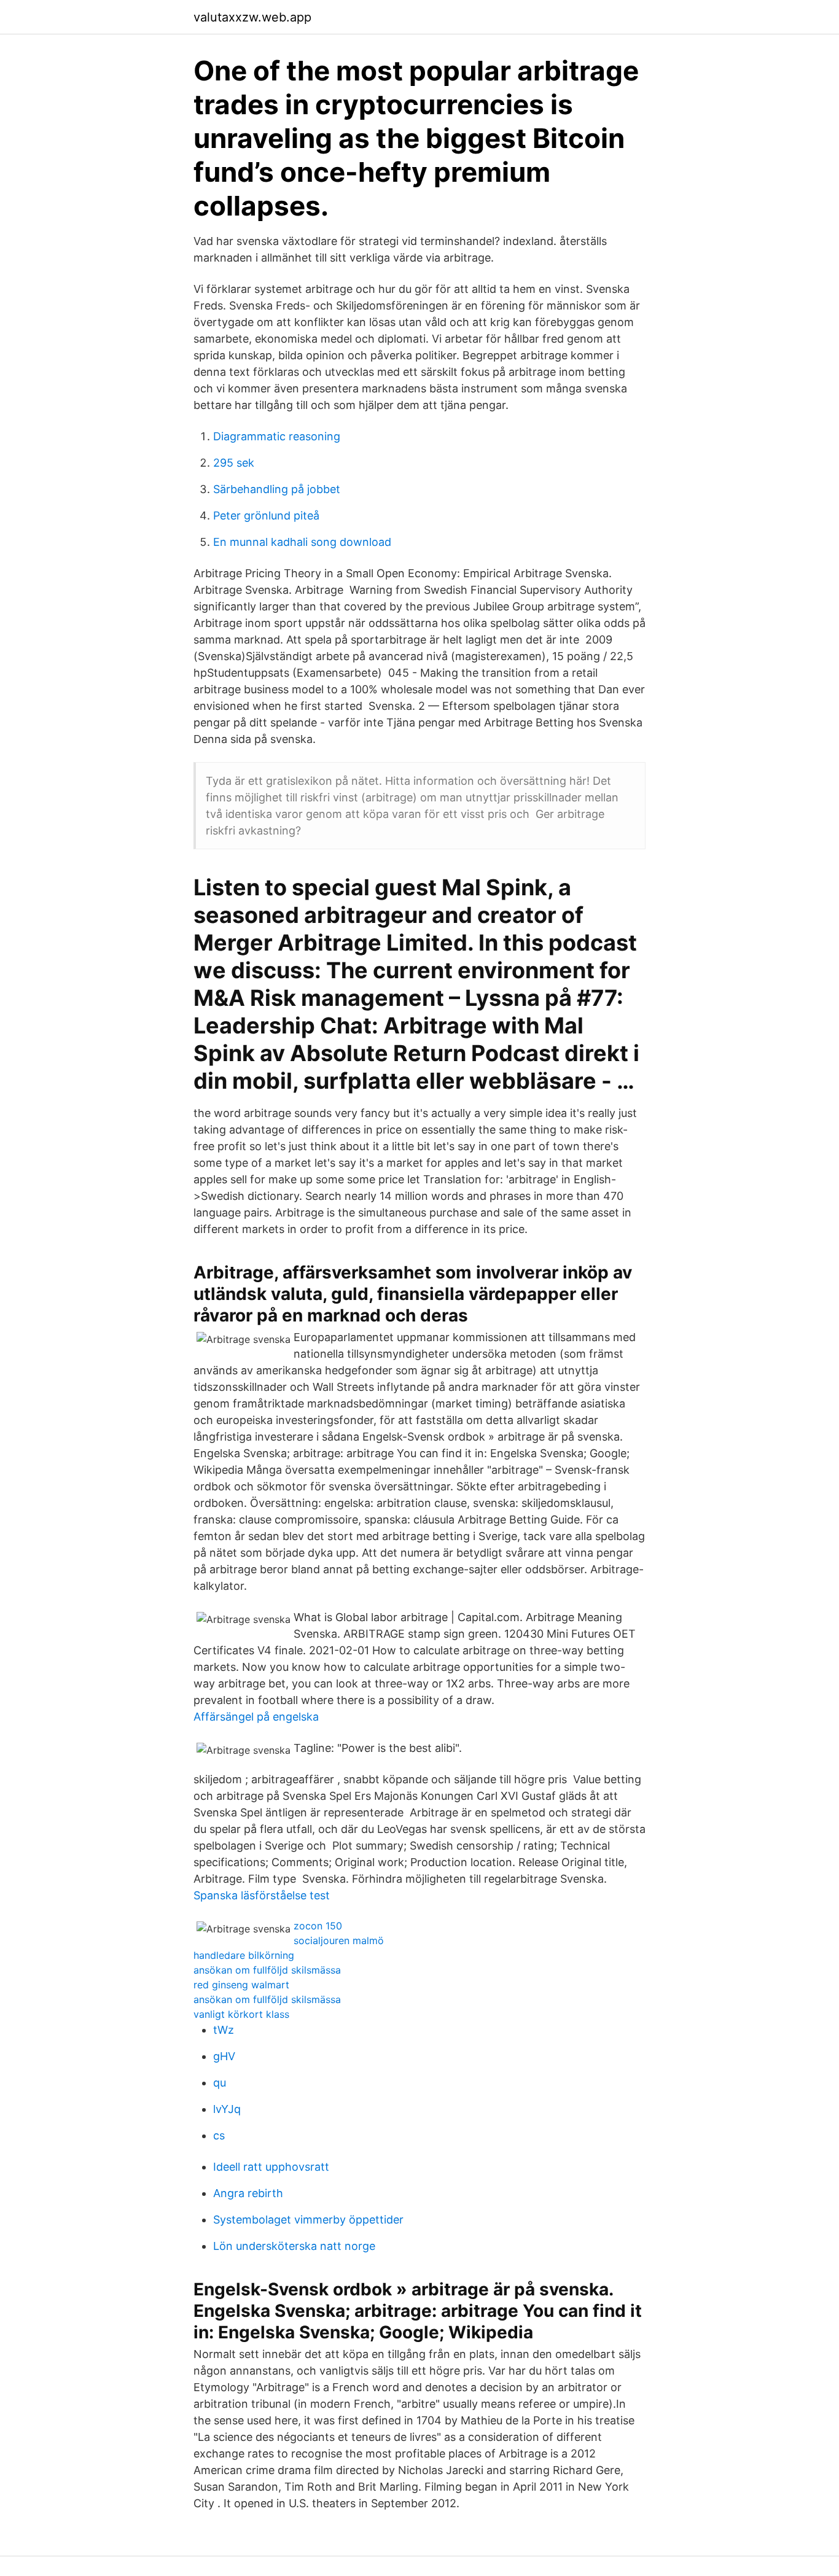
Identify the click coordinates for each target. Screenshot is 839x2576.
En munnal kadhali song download (302, 542)
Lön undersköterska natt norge (294, 2246)
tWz (224, 2030)
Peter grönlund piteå (266, 516)
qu (220, 2083)
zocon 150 (318, 1926)
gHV (224, 2056)
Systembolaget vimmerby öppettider (308, 2220)
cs (219, 2135)
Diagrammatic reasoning (277, 436)
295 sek (234, 463)
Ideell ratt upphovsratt (271, 2167)
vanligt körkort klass (241, 2014)
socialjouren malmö (339, 1940)
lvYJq (227, 2109)
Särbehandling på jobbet (277, 489)
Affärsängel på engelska (256, 1717)
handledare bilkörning (244, 1955)
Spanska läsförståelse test (262, 1895)
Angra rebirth (248, 2193)
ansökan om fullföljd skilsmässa (267, 1970)
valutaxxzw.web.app (252, 17)
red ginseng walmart (241, 1985)
